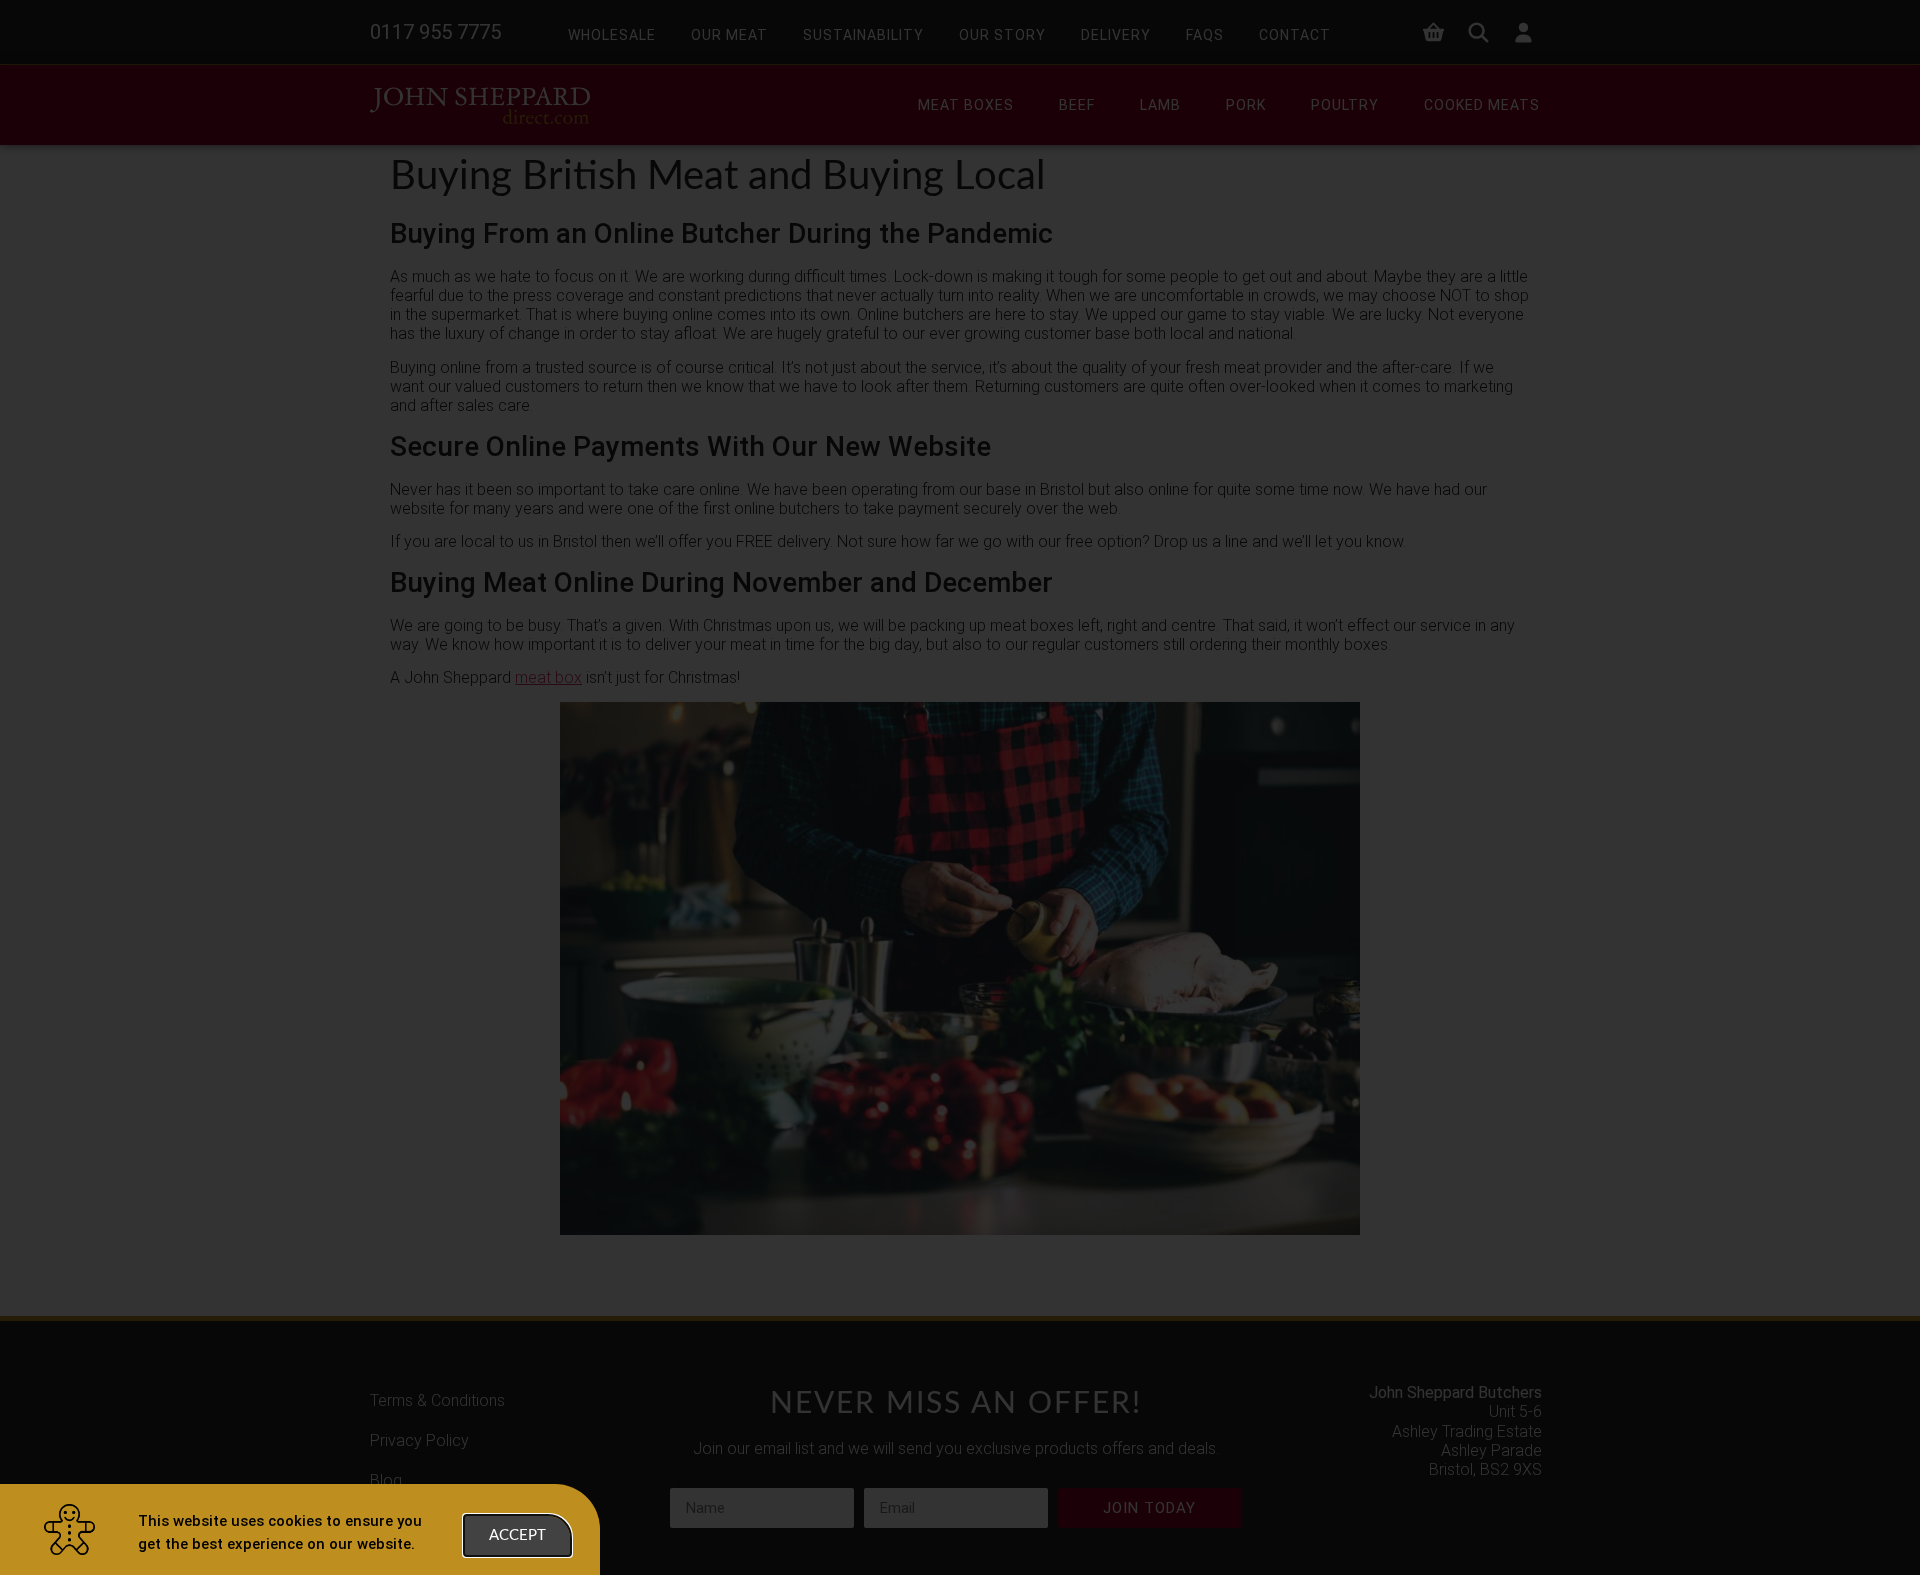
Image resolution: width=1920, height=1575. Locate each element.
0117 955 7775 (435, 32)
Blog (386, 1480)
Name (691, 1480)
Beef (1077, 105)
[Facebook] (1412, 1524)
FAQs (1205, 35)
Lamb (1160, 105)
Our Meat (729, 35)
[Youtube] (1492, 1524)
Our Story (1002, 35)
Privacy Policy (419, 1440)
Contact (1295, 35)
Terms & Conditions (437, 1400)
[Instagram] (1532, 1524)
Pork (1246, 105)
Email (882, 1480)
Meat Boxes (966, 105)
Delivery (1116, 35)
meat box (548, 677)
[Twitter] (1452, 1524)
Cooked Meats (1482, 105)
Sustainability (863, 35)
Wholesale (612, 35)
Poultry (1345, 105)
